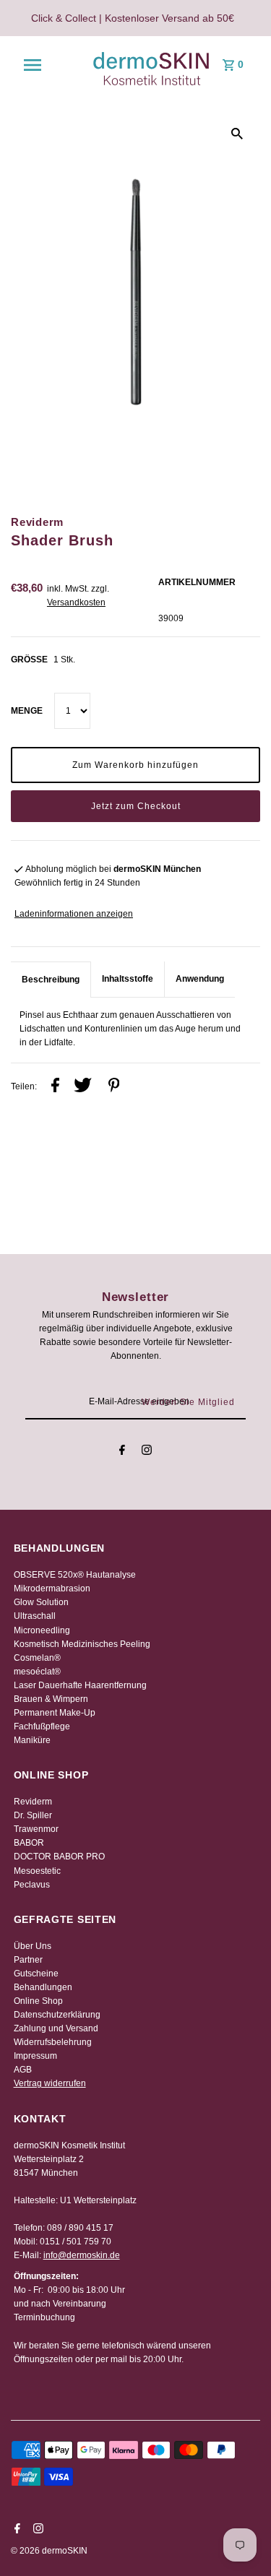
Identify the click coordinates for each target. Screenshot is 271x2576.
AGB (23, 2070)
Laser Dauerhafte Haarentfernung (80, 1685)
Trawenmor (36, 1829)
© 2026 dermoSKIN (49, 2551)
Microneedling (42, 1630)
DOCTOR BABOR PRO (59, 1857)
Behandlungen (43, 1987)
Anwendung (200, 979)
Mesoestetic (37, 1871)
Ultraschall (35, 1616)
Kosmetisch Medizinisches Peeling (82, 1644)
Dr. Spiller (33, 1815)
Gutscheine (36, 1974)
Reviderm (33, 1802)
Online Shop (38, 2001)
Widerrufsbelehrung (53, 2042)
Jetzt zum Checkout (136, 806)
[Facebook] (122, 1452)
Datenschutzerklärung (57, 2015)
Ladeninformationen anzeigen (74, 914)
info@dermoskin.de (82, 2255)
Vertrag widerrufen (50, 2083)
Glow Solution (41, 1602)
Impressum (35, 2056)
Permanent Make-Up (55, 1713)
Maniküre (32, 1740)
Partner (28, 1960)
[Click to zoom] (237, 134)
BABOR (29, 1843)
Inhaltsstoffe (128, 979)
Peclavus (32, 1885)
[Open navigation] (33, 65)
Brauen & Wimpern (51, 1699)
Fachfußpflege (42, 1726)
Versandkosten (76, 602)
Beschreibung (51, 980)
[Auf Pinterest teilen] (114, 1087)
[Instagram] (147, 1452)
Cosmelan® (37, 1658)
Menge (27, 711)
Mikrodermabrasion (52, 1589)
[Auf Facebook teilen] (55, 1087)
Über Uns (33, 1946)
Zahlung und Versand (56, 2028)
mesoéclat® (37, 1672)
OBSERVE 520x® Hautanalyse (75, 1575)
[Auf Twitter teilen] (83, 1087)
